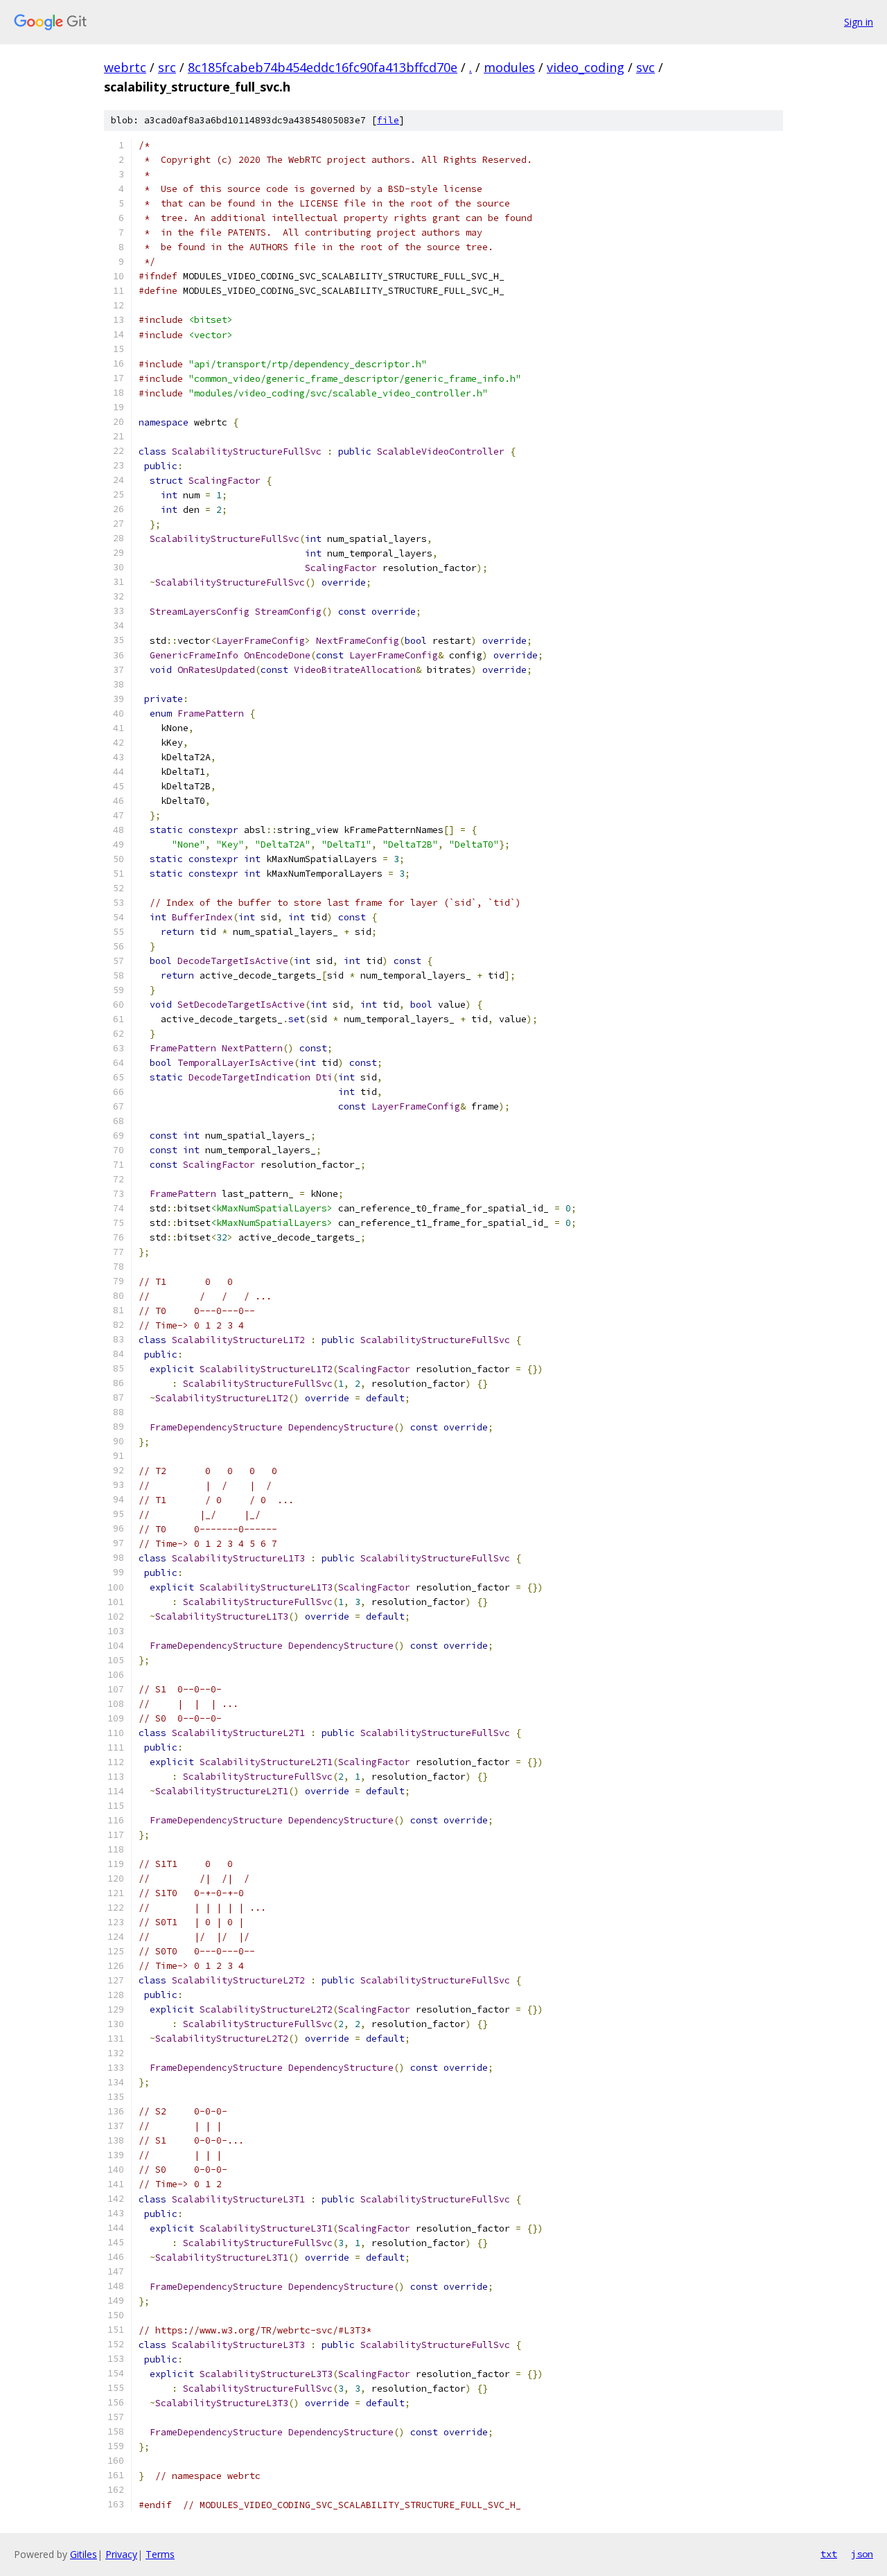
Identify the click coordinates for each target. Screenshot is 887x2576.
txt (829, 2554)
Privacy (121, 2554)
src (167, 67)
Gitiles (84, 2554)
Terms (160, 2554)
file (388, 120)
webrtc (125, 67)
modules (509, 67)
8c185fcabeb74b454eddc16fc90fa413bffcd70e (323, 67)
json (862, 2554)
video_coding (586, 67)
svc (646, 67)
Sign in (859, 22)
